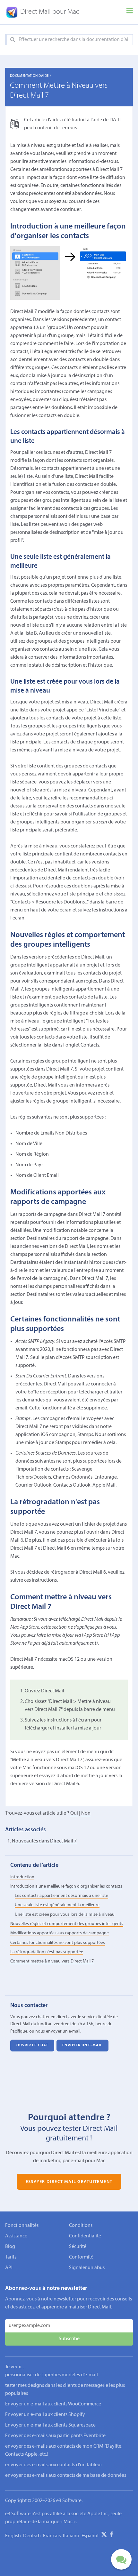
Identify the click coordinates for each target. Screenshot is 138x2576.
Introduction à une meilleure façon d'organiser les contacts (66, 1886)
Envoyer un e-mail (82, 2046)
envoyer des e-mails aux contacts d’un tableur (54, 2465)
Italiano (71, 2536)
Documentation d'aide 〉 (31, 76)
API (9, 2268)
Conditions (81, 2226)
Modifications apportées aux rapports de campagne (60, 1933)
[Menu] (130, 12)
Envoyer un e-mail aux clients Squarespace (50, 2425)
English (13, 2536)
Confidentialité (85, 2236)
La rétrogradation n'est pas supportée (47, 1952)
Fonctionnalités (22, 2226)
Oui (74, 1813)
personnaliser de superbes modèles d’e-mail (52, 2375)
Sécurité (78, 2247)
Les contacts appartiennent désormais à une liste (61, 1896)
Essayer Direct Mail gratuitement (69, 2182)
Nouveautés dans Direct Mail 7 (44, 1841)
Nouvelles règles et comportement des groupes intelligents (67, 1924)
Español (90, 2536)
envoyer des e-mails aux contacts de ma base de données (66, 2476)
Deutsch (32, 2536)
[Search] (13, 40)
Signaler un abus (87, 2268)
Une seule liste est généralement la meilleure (57, 1905)
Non (86, 1813)
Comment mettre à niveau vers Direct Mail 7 (52, 1961)
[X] (104, 2536)
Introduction (22, 1877)
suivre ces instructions (34, 1580)
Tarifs (11, 2257)
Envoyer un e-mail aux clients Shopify (45, 2415)
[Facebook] (111, 2536)
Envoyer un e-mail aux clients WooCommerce (53, 2404)
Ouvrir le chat (32, 2046)
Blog (10, 2247)
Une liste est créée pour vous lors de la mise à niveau (65, 1915)
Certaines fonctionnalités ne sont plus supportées (58, 1943)
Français (52, 2536)
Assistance (16, 2236)
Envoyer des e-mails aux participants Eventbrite (55, 2436)
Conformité (81, 2257)
